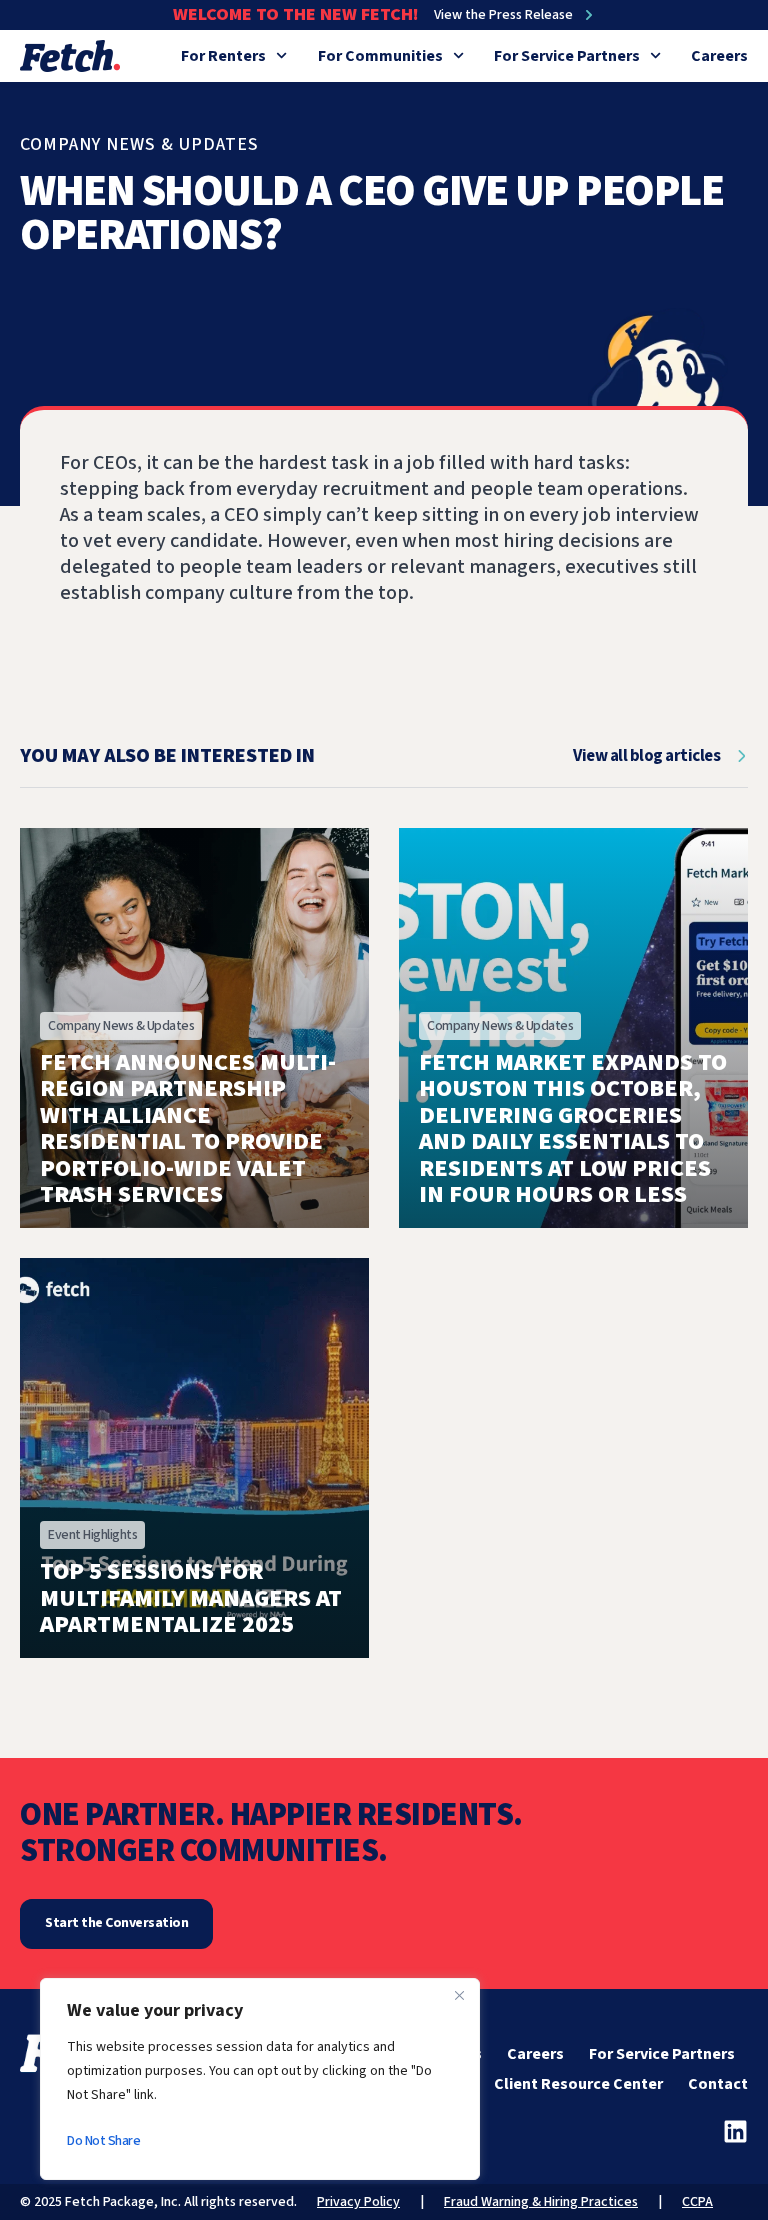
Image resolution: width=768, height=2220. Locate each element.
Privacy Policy (358, 2202)
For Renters (223, 56)
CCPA (697, 2202)
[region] (260, 2079)
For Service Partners (567, 56)
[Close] (459, 1995)
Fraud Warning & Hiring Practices (541, 2202)
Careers (719, 56)
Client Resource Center (578, 2084)
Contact (718, 2084)
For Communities (380, 56)
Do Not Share (103, 2141)
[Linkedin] (735, 2131)
